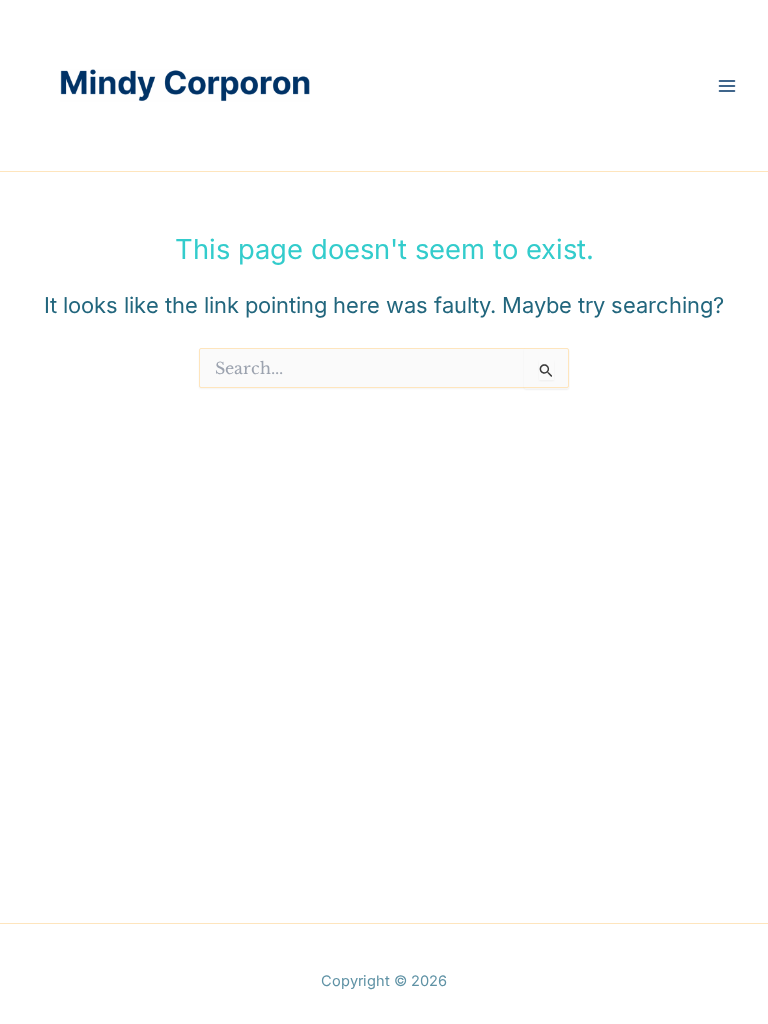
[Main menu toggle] (727, 86)
